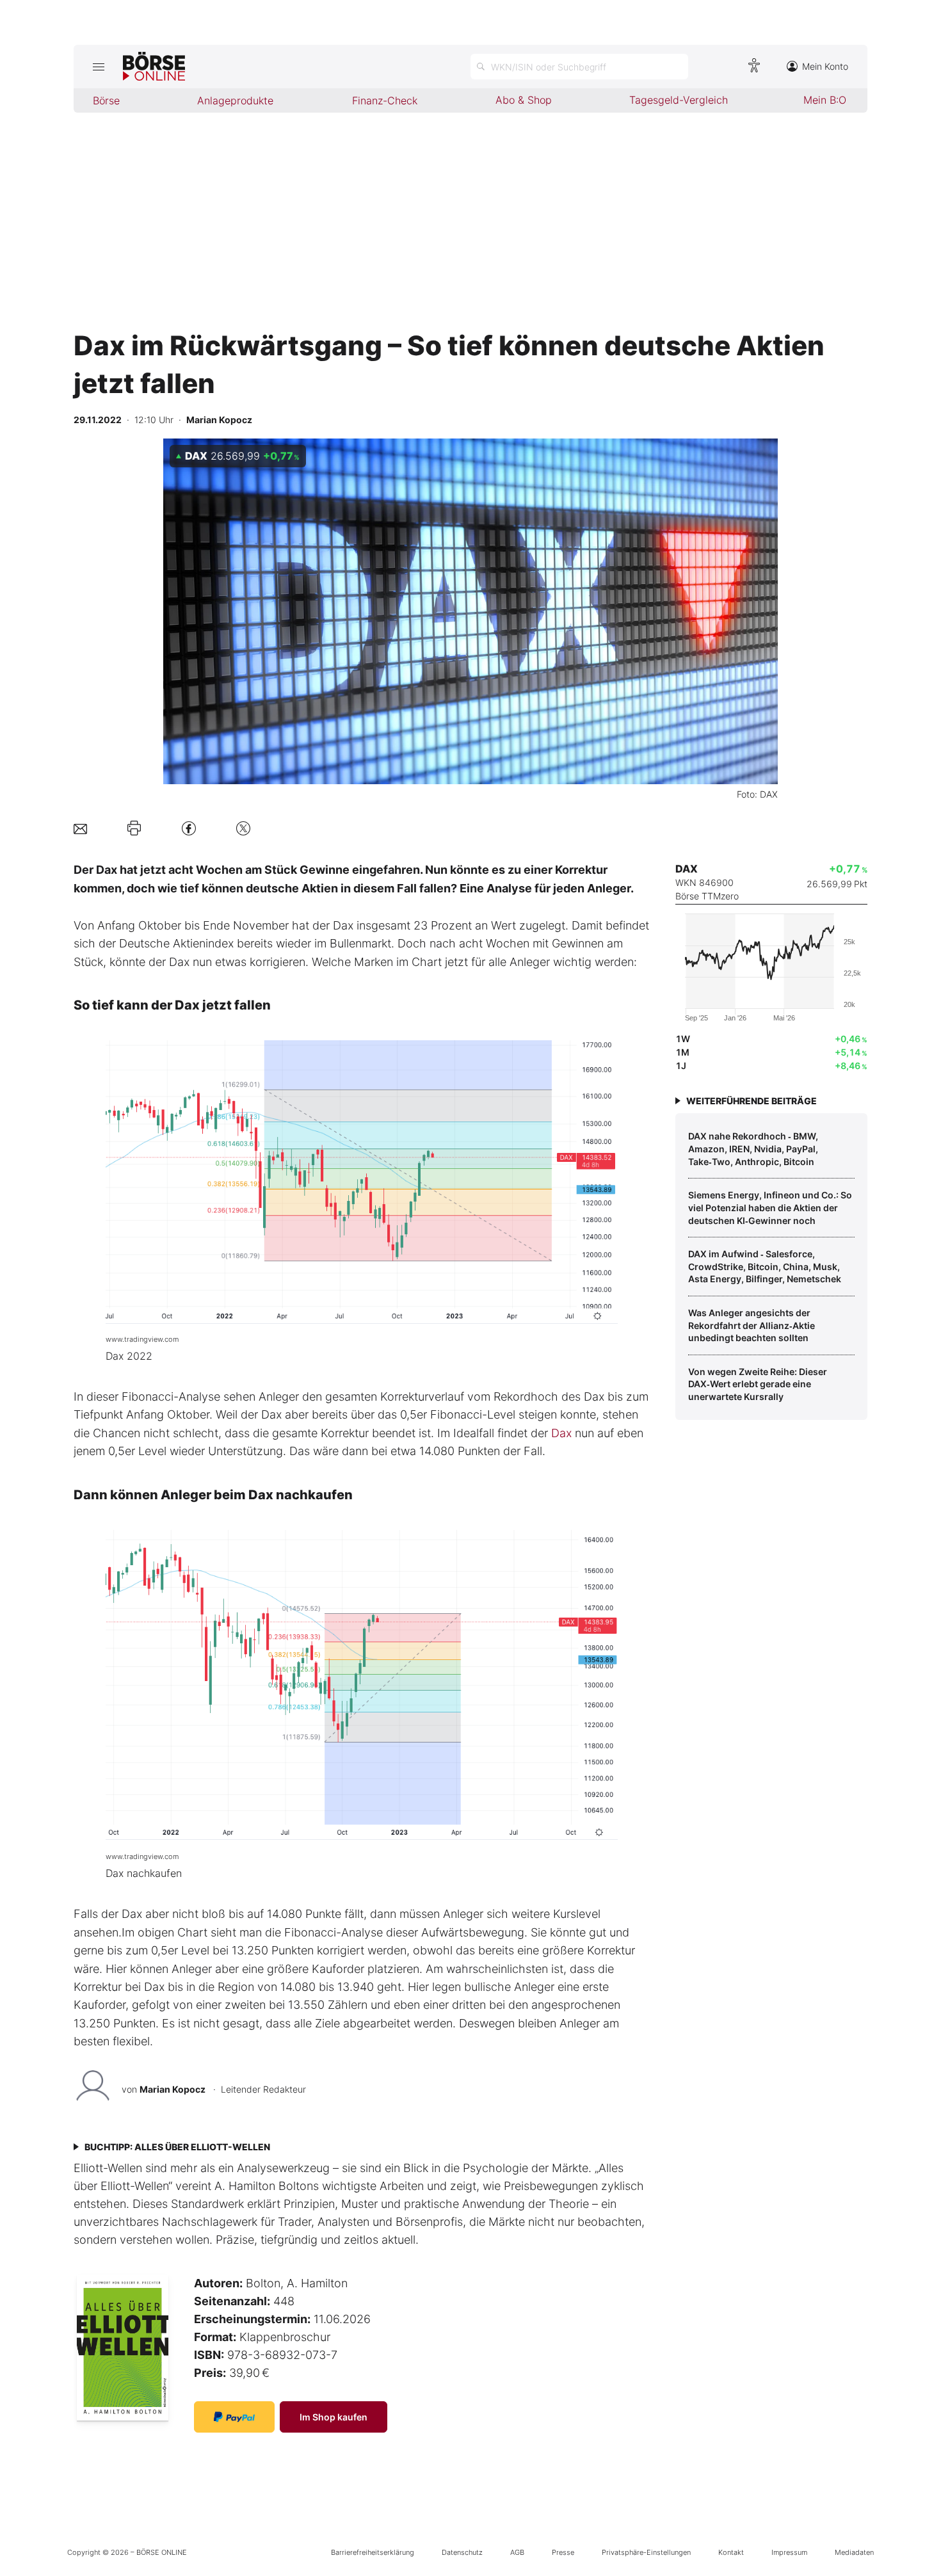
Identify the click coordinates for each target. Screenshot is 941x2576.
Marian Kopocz (173, 2089)
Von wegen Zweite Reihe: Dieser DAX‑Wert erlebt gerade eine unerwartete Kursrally (758, 1384)
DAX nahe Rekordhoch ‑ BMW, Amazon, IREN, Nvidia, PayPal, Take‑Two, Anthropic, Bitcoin (753, 1148)
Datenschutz (462, 2552)
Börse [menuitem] (106, 101)
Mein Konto (825, 66)
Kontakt (731, 2552)
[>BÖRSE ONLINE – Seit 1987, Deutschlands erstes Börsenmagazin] (154, 67)
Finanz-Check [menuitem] (385, 101)
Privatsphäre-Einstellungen (646, 2552)
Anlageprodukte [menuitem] (235, 101)
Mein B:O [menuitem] (825, 100)
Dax (561, 1433)
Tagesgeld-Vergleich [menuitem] (679, 100)
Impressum (789, 2552)
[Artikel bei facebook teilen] (189, 828)
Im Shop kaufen (334, 2417)
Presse (563, 2552)
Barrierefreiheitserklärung (373, 2552)
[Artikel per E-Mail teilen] (80, 828)
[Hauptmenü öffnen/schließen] (98, 67)
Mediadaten (854, 2552)
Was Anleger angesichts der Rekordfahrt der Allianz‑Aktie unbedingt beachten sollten (752, 1325)
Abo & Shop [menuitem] (524, 100)
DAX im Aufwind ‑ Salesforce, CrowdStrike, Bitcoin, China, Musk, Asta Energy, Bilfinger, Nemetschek (765, 1266)
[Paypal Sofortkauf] (234, 2417)
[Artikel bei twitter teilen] (243, 828)
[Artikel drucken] (134, 828)
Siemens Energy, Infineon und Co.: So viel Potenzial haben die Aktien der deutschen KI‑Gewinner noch (770, 1207)
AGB (517, 2552)
